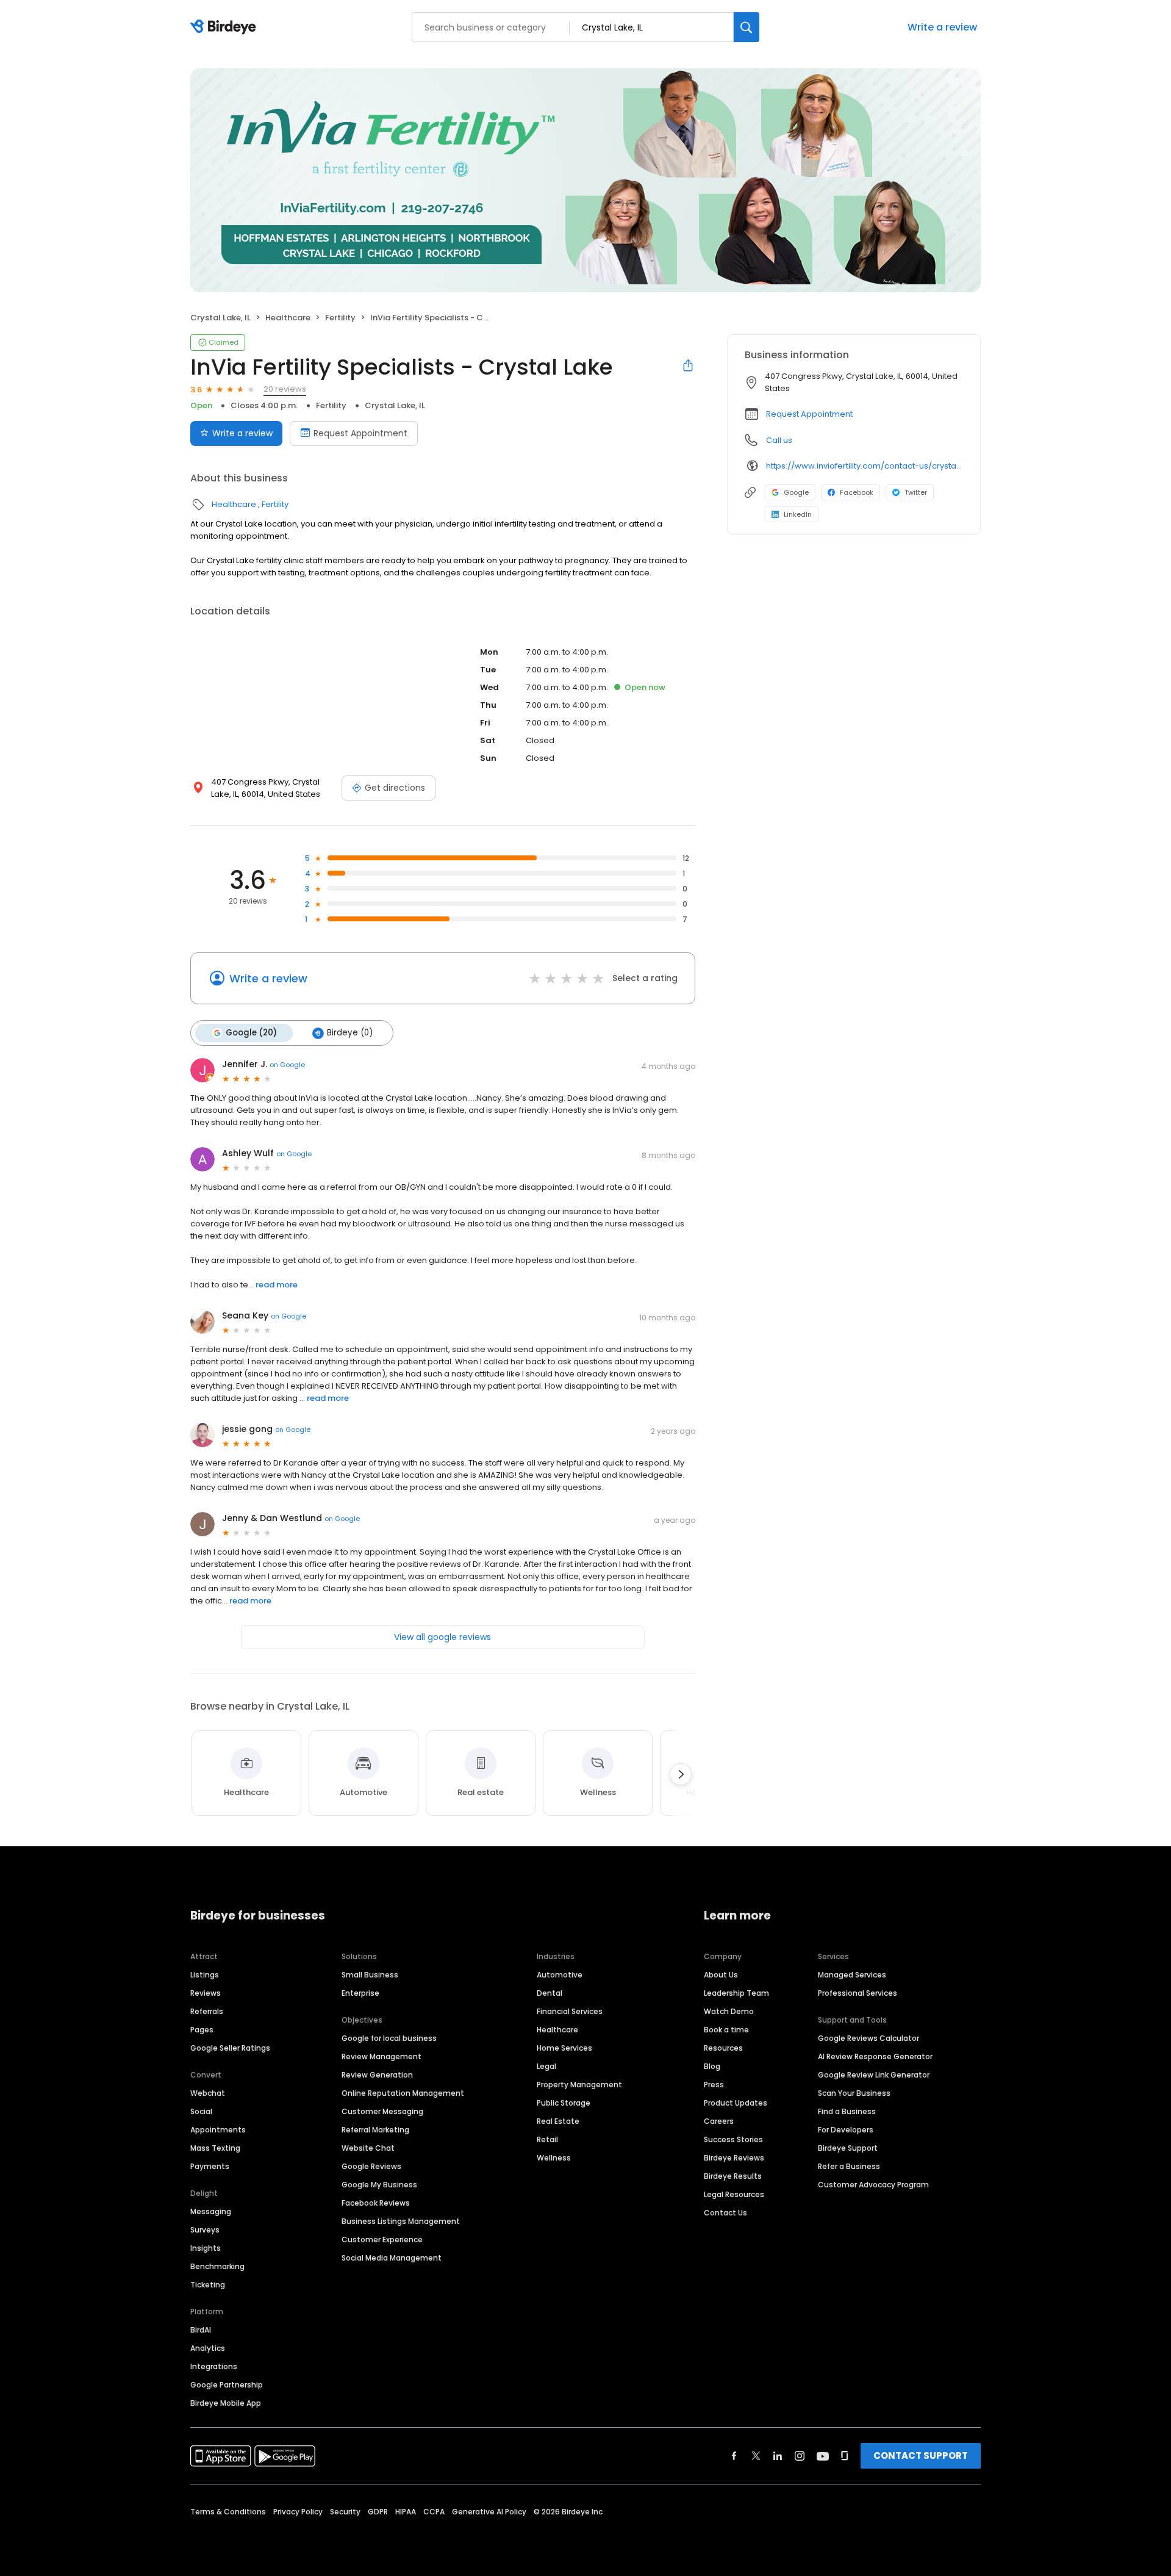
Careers (719, 2121)
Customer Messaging (382, 2111)
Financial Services (570, 2011)
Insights (206, 2248)
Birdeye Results (733, 2176)
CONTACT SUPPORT (921, 2455)
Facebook (857, 492)
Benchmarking (217, 2266)
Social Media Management (392, 2258)
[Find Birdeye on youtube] (823, 2456)
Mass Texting (215, 2148)
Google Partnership (227, 2385)
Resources (723, 2048)
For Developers (846, 2130)
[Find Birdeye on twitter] (756, 2456)
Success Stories (733, 2139)
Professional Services (858, 1993)
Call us (779, 440)
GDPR (378, 2512)
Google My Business (379, 2185)
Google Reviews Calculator (868, 2038)
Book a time (726, 2030)
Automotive (560, 1975)
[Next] (681, 1774)
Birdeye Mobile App (226, 2403)
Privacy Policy (298, 2512)
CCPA (434, 2512)
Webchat (208, 2093)
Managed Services (852, 1975)
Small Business (370, 1975)
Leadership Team (736, 1993)
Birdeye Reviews (734, 2158)
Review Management (381, 2056)
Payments (210, 2166)
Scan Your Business (854, 2093)
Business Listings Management (401, 2221)
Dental (550, 1993)
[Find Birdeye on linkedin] (778, 2456)
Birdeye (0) (350, 1033)
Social (201, 2111)
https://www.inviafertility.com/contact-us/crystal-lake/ (865, 466)
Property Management (579, 2085)
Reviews (206, 1993)
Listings (205, 1975)
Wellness (554, 2158)
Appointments (218, 2130)
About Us (721, 1975)
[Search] (747, 27)
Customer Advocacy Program (873, 2185)
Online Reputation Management (403, 2093)
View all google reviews (442, 1637)
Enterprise (360, 1993)
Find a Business (847, 2111)
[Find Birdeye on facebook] (734, 2456)
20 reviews (285, 389)
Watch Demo (729, 2011)
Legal (546, 2066)
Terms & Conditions (228, 2512)
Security (345, 2512)
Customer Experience (382, 2240)
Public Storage (564, 2103)
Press (714, 2085)
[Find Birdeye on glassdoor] (845, 2456)
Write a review (942, 27)
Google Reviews (371, 2166)
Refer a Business (849, 2166)
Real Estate (558, 2121)
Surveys (205, 2230)
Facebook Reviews (376, 2203)
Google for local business (389, 2038)
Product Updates (736, 2103)
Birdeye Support (848, 2148)
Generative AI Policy (489, 2512)
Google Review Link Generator (874, 2075)
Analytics (208, 2348)
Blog (712, 2066)
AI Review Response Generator (875, 2056)
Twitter (916, 492)
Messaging (211, 2211)
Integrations (214, 2366)
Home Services (564, 2048)
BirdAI (201, 2330)
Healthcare (288, 318)
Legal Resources (734, 2194)
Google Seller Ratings (230, 2048)
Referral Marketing (375, 2130)
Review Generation (377, 2075)
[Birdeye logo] (225, 27)
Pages (202, 2030)
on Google (287, 1065)
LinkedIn (798, 514)
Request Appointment (360, 433)
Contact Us (725, 2213)
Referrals (207, 2011)
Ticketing (208, 2285)
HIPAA (406, 2512)
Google (796, 492)
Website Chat (368, 2148)
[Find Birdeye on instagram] (800, 2456)
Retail (547, 2139)
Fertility (340, 318)
